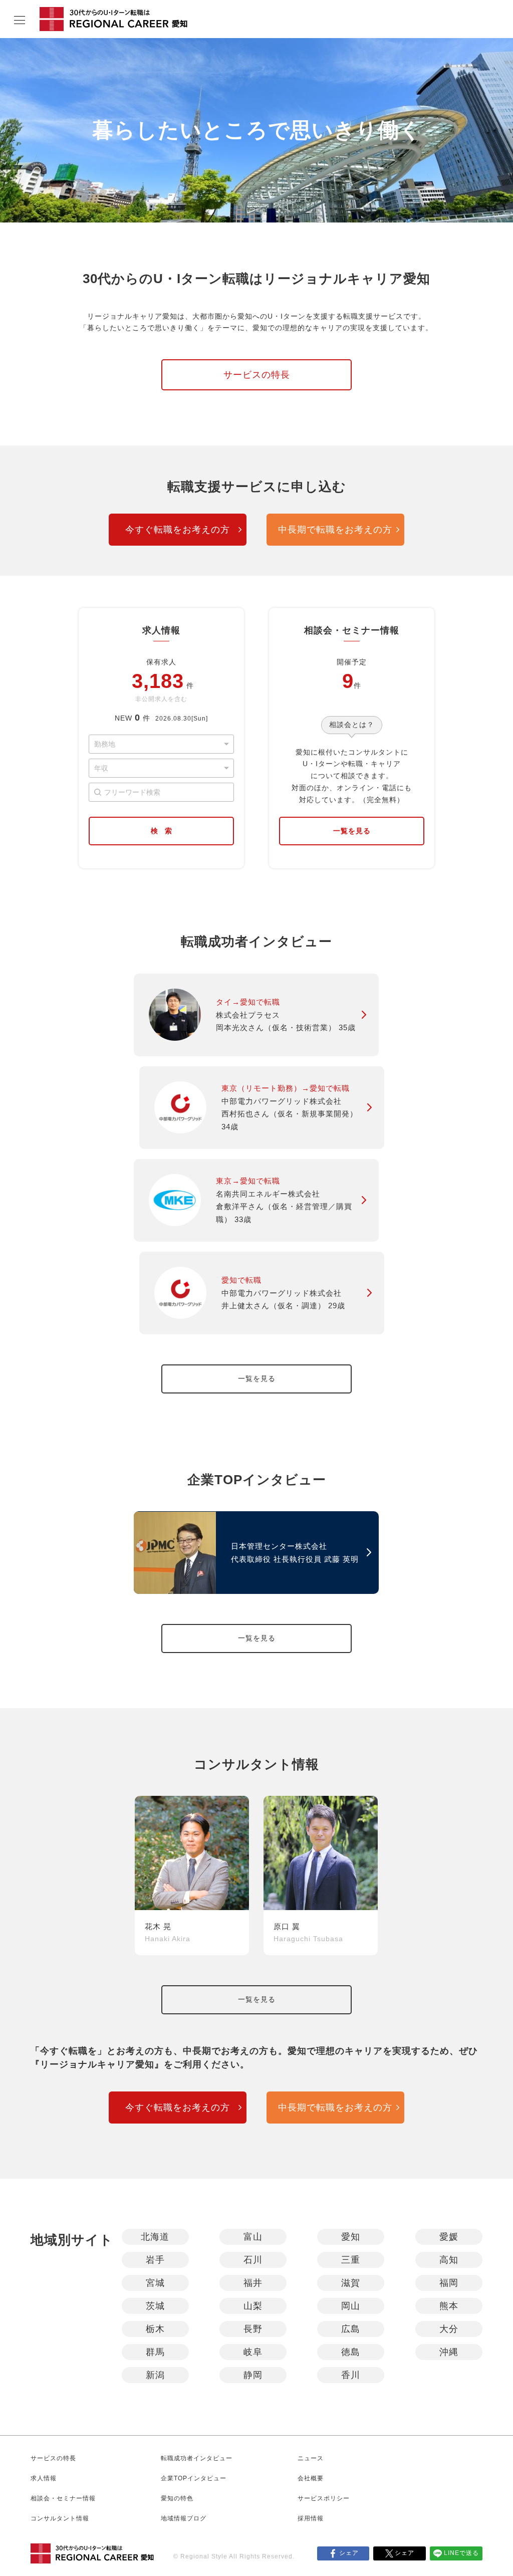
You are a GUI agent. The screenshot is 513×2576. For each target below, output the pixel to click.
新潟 (155, 2375)
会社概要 (311, 2478)
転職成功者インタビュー (197, 2458)
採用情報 (311, 2518)
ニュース (311, 2458)
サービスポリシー (324, 2498)
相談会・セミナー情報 (63, 2498)
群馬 (155, 2352)
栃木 (155, 2329)
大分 (449, 2329)
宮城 (155, 2283)
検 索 (161, 831)
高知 (449, 2260)
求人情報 (44, 2478)
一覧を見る (352, 831)
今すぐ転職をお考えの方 (178, 530)
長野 (253, 2329)
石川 (253, 2260)
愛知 (351, 2237)
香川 (351, 2375)
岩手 (155, 2260)
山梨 (253, 2306)
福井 (253, 2283)
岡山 (351, 2306)
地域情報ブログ (184, 2518)
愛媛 (449, 2237)
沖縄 (449, 2352)
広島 (351, 2329)
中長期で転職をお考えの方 (335, 530)
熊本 (449, 2306)
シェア (349, 2553)
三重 (351, 2260)
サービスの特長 (257, 375)
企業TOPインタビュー (194, 2478)
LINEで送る (461, 2553)
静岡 (253, 2375)
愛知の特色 (177, 2498)
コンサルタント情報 (60, 2518)
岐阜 (253, 2352)
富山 (253, 2237)
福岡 (449, 2283)
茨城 (155, 2306)
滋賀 (351, 2283)
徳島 (351, 2352)
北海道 (155, 2237)
